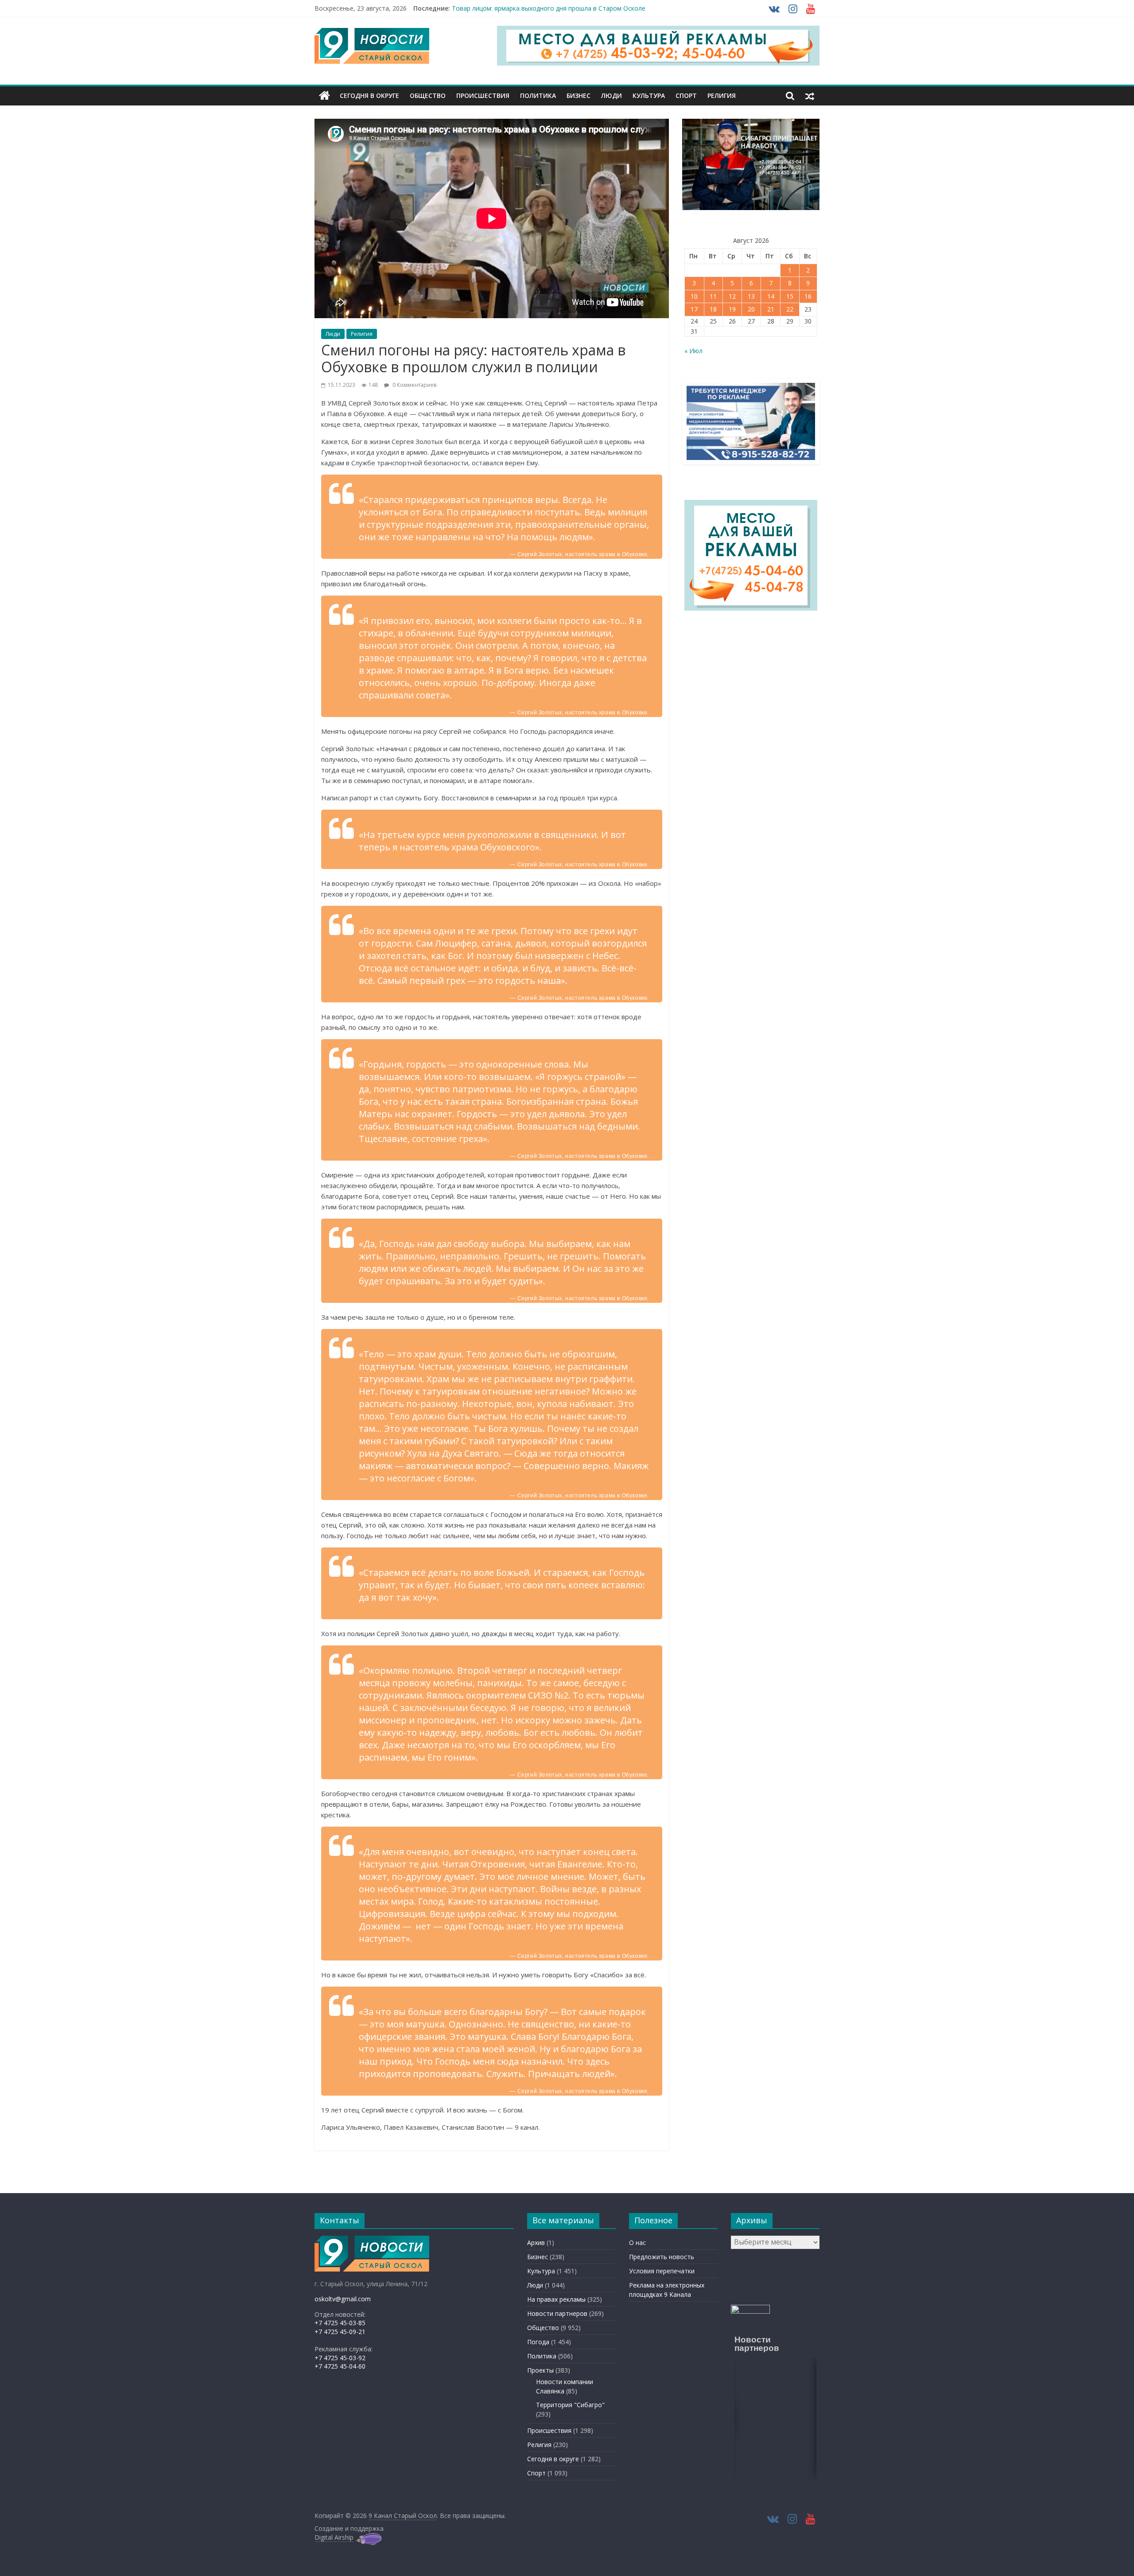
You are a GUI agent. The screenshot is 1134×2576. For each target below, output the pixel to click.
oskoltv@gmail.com (343, 2299)
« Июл (693, 351)
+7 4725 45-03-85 (340, 2323)
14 (771, 296)
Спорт (686, 95)
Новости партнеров (557, 2313)
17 (694, 309)
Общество (428, 95)
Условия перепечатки (662, 2271)
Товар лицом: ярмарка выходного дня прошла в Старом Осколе (549, 10)
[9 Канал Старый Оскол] (324, 96)
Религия (722, 95)
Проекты (540, 2370)
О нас (637, 2243)
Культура (649, 95)
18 (713, 309)
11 (713, 296)
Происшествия (483, 95)
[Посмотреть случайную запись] (810, 96)
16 (808, 296)
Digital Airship (334, 2537)
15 (790, 296)
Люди (612, 95)
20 (751, 309)
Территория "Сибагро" (570, 2405)
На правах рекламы (556, 2299)
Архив (536, 2243)
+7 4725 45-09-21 (340, 2332)
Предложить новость (662, 2257)
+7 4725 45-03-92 (340, 2358)
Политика (538, 95)
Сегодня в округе (369, 95)
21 (771, 309)
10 (694, 296)
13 (751, 296)
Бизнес (579, 95)
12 (732, 296)
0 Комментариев (414, 385)
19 (732, 309)
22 (790, 309)
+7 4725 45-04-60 (340, 2366)
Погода (538, 2342)
